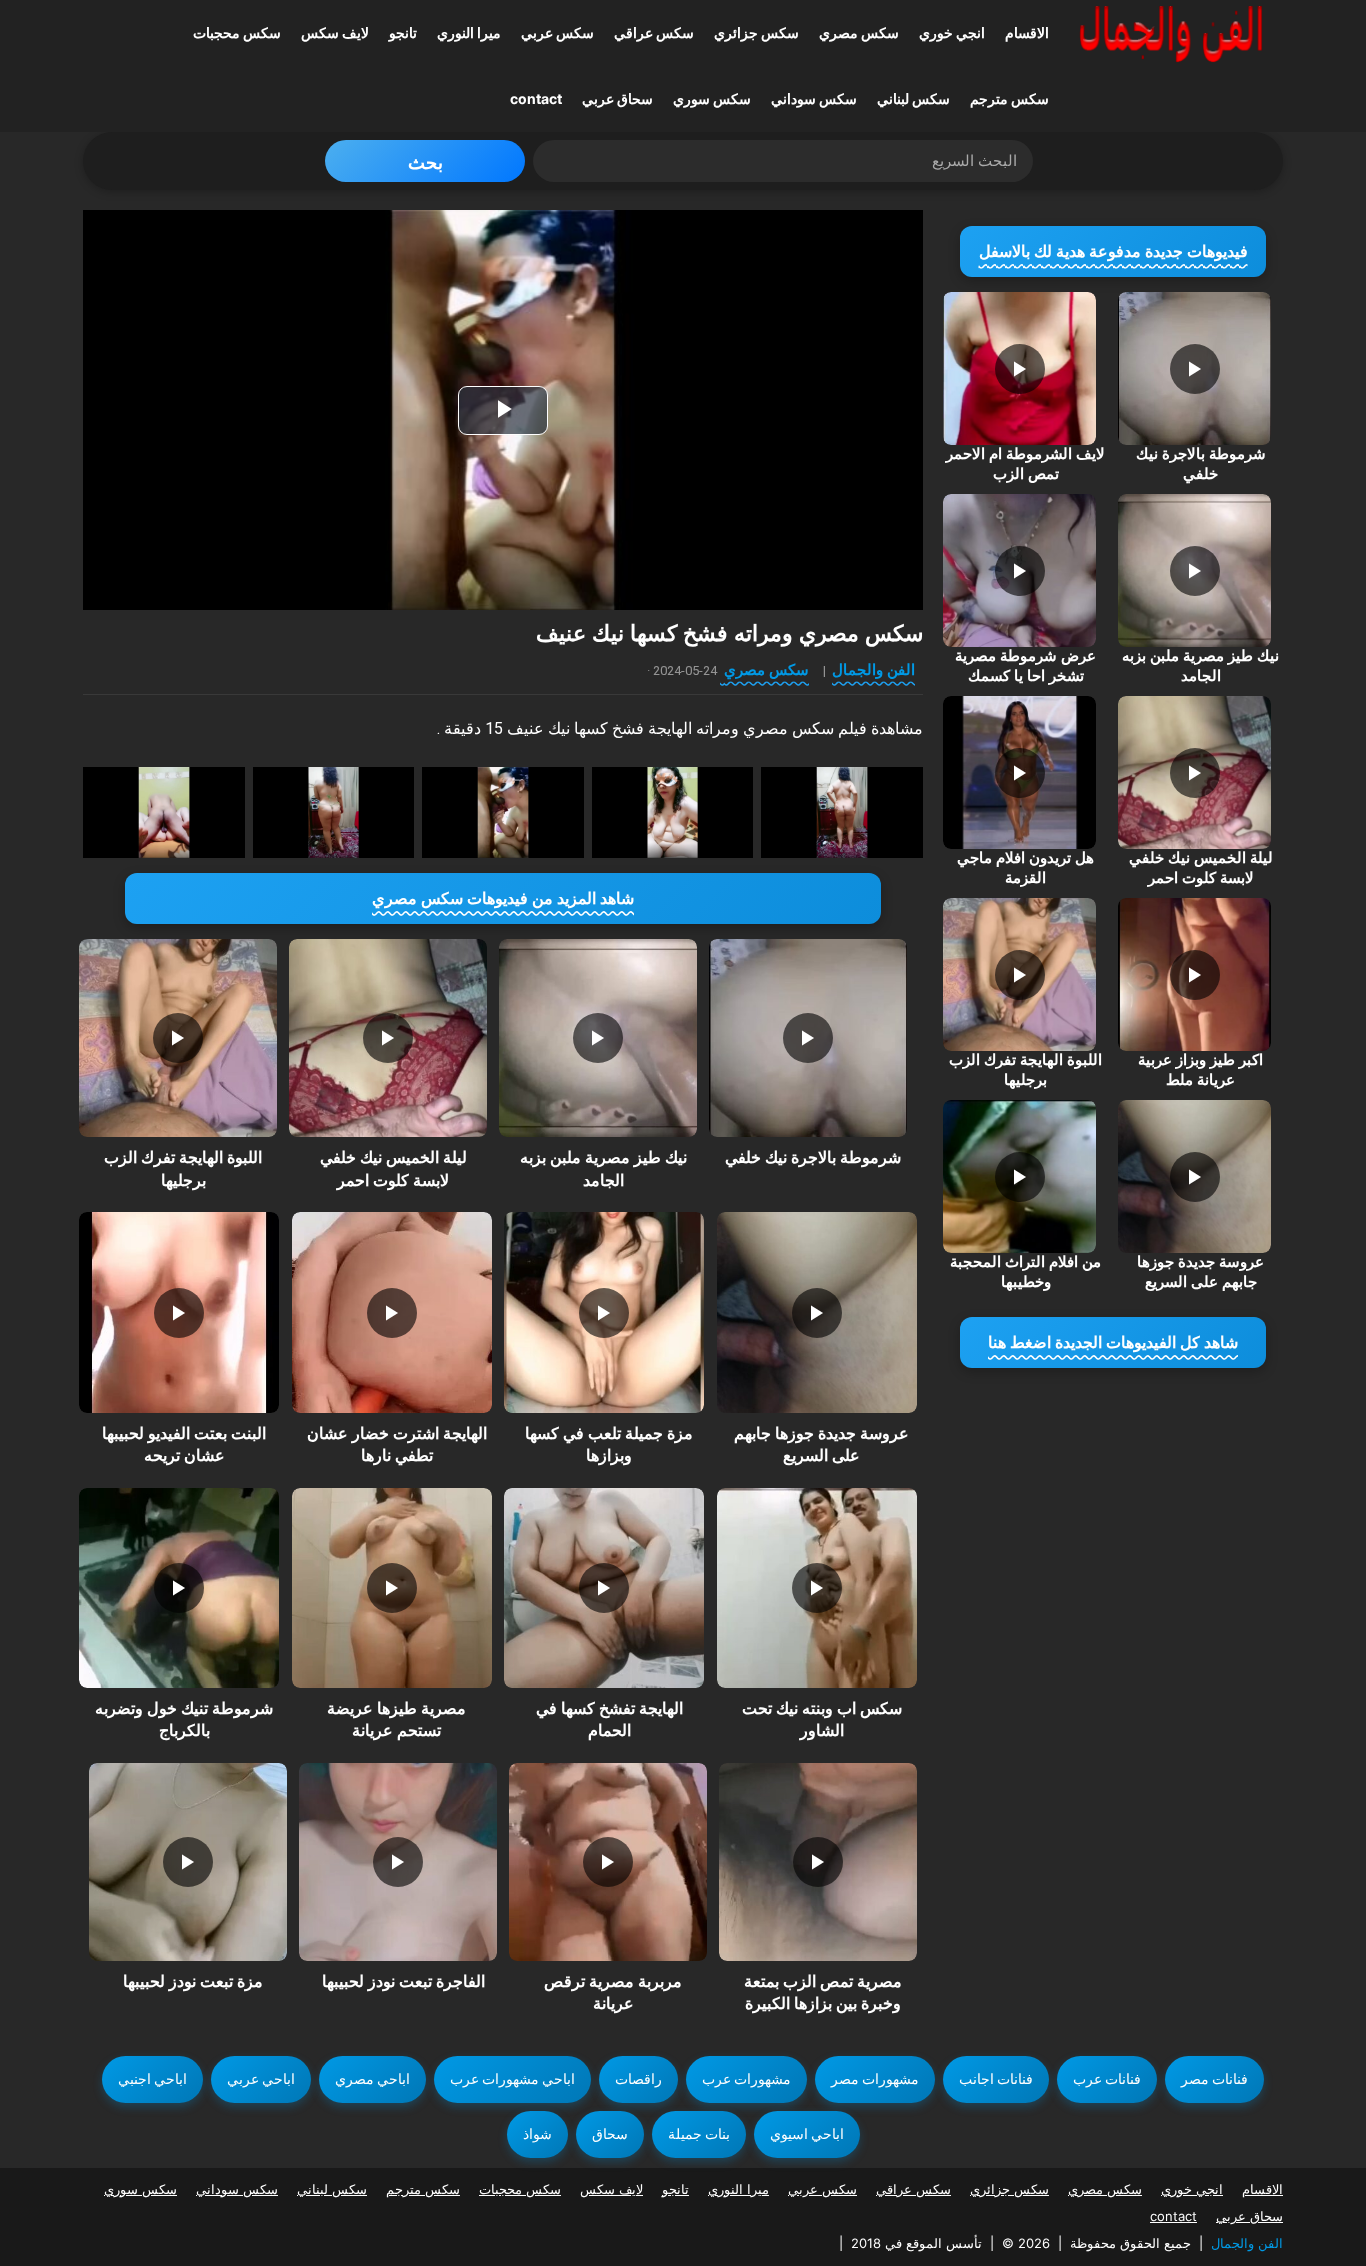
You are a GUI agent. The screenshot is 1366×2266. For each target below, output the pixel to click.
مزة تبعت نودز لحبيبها (193, 1981)
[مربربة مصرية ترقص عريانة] (608, 1862)
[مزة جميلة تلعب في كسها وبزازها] (604, 1312)
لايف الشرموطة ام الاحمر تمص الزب (1025, 464)
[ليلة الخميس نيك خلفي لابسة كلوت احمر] (388, 1038)
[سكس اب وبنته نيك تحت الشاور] (817, 1588)
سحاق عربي (617, 98)
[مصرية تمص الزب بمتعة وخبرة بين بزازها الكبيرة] (818, 1862)
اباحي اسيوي (807, 2134)
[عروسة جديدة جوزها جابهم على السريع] (817, 1312)
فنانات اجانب (996, 2079)
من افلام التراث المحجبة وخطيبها (1025, 1272)
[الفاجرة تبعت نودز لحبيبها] (398, 1862)
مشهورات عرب (746, 2079)
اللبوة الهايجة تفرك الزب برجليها (1025, 1070)
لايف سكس (335, 32)
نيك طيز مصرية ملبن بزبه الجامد (1200, 666)
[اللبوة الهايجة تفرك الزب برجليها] (178, 1038)
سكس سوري (712, 98)
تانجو (403, 32)
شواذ (537, 2134)
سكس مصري (859, 32)
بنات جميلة (699, 2134)
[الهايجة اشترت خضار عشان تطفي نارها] (392, 1312)
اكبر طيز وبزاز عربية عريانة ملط (1200, 1070)
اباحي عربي (261, 2079)
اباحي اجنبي (152, 2079)
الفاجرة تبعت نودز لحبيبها (403, 1981)
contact (536, 98)
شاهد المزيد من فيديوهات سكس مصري (503, 898)
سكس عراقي (654, 32)
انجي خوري (952, 32)
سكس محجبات (237, 32)
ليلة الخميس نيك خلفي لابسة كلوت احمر (1201, 868)
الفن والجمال (873, 669)
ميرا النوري (469, 32)
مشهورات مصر (875, 2079)
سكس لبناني (913, 98)
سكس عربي (557, 32)
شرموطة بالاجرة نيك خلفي (813, 1157)
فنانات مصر (1214, 2079)
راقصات (638, 2079)
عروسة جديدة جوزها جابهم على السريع (1200, 1272)
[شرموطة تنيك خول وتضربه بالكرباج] (179, 1588)
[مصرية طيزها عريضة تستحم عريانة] (392, 1588)
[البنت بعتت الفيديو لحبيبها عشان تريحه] (179, 1312)
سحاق (610, 2134)
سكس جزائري (756, 32)
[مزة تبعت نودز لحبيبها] (188, 1862)
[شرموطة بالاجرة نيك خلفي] (808, 1038)
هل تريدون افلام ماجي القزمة (1025, 868)
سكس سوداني (814, 98)
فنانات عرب (1107, 2079)
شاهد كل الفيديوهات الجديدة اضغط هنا (1113, 1342)
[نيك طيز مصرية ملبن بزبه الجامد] (598, 1038)
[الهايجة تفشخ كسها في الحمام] (604, 1588)
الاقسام (1027, 32)
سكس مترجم (1009, 98)
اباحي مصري (372, 2079)
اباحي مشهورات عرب (512, 2079)
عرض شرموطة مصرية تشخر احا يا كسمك (1025, 666)
